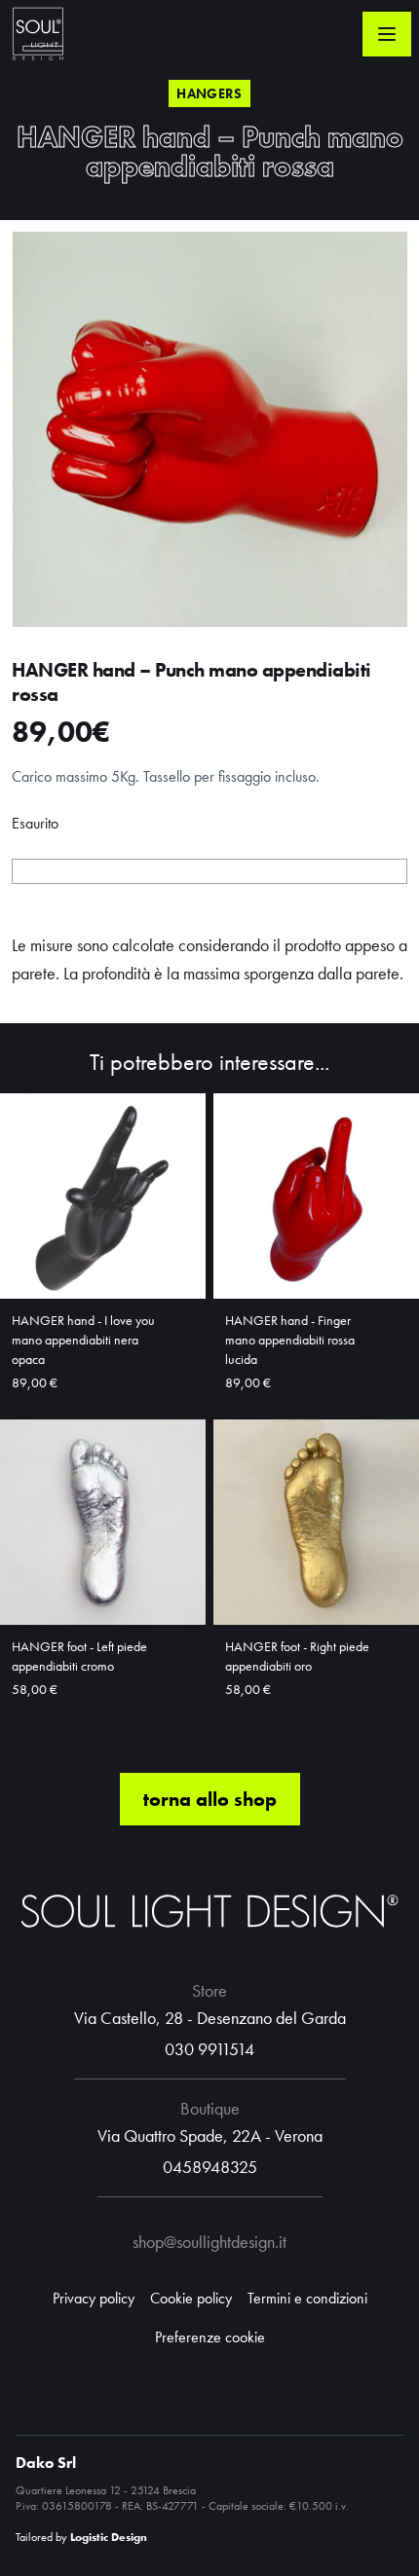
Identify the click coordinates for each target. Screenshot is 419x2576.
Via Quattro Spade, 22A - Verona (210, 2135)
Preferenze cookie (210, 2337)
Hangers (209, 93)
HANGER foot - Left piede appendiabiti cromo (79, 1656)
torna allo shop (210, 1799)
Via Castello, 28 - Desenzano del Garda (210, 2018)
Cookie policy (191, 2298)
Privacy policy (94, 2298)
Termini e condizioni (307, 2298)
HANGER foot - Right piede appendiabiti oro (297, 1656)
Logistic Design (109, 2537)
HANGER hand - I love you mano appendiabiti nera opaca (83, 1340)
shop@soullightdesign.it (209, 2242)
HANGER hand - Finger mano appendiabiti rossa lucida (290, 1340)
